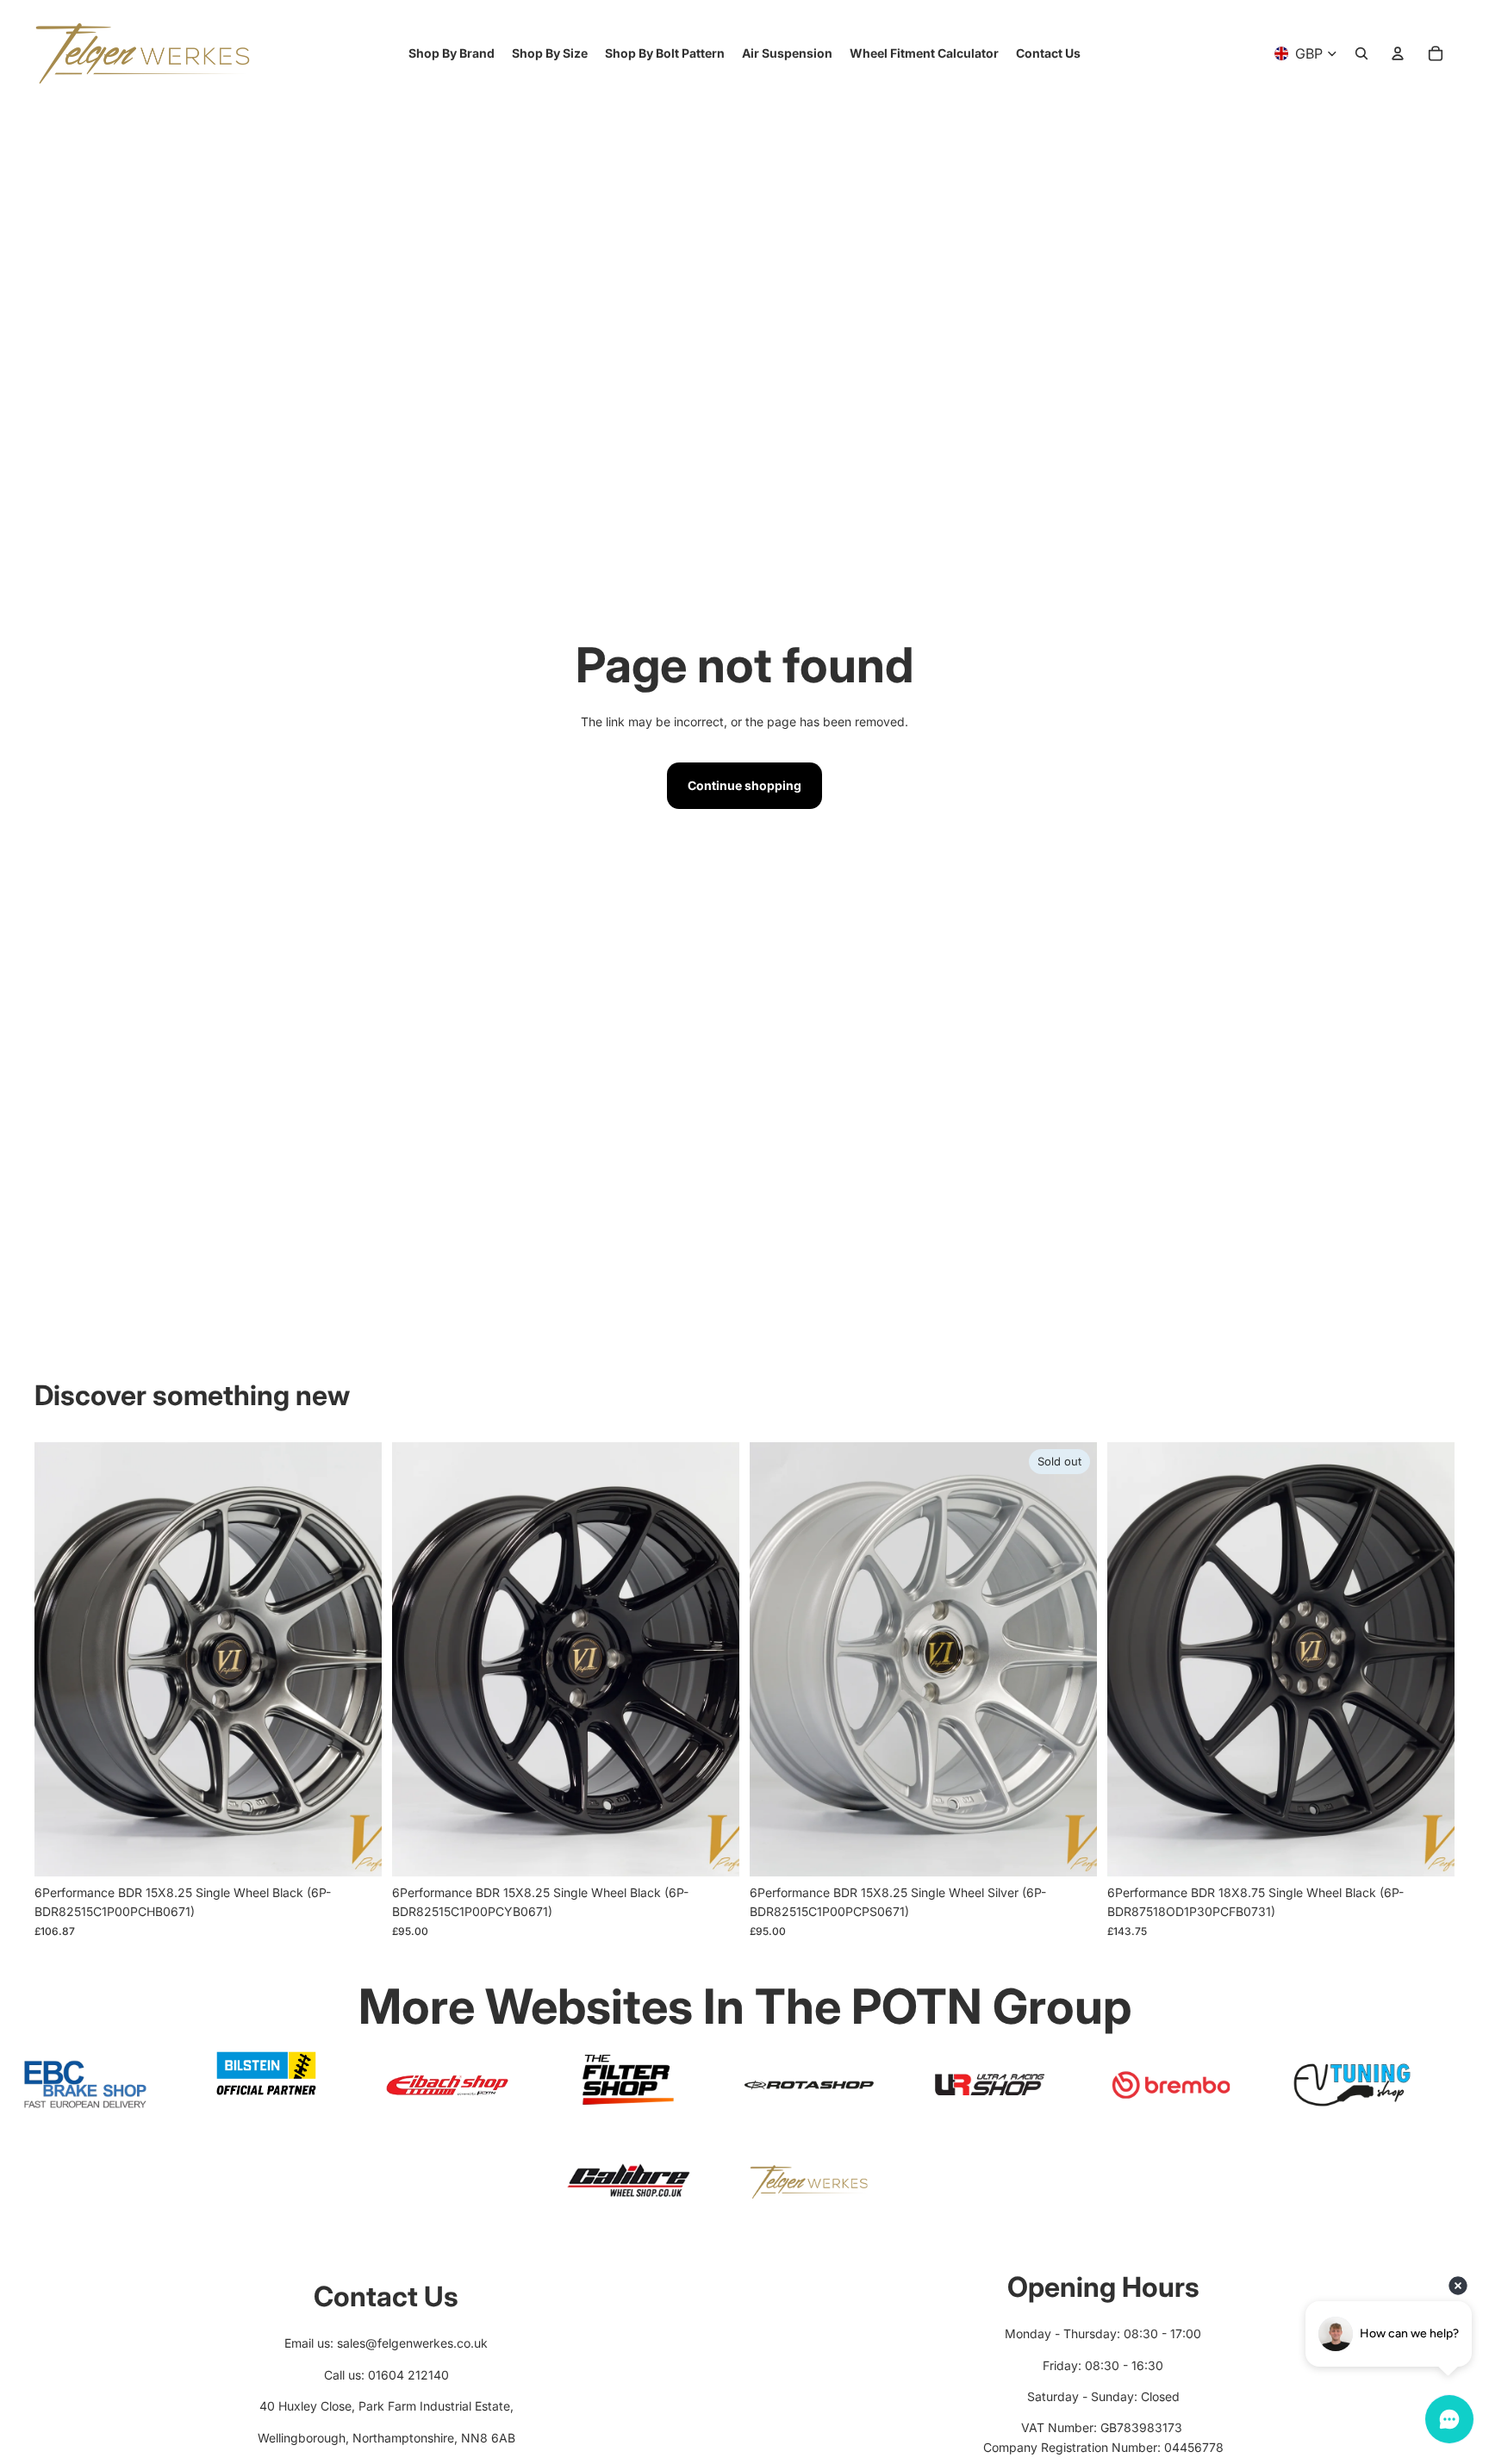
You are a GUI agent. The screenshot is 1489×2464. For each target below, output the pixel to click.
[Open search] (1361, 53)
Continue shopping (744, 785)
